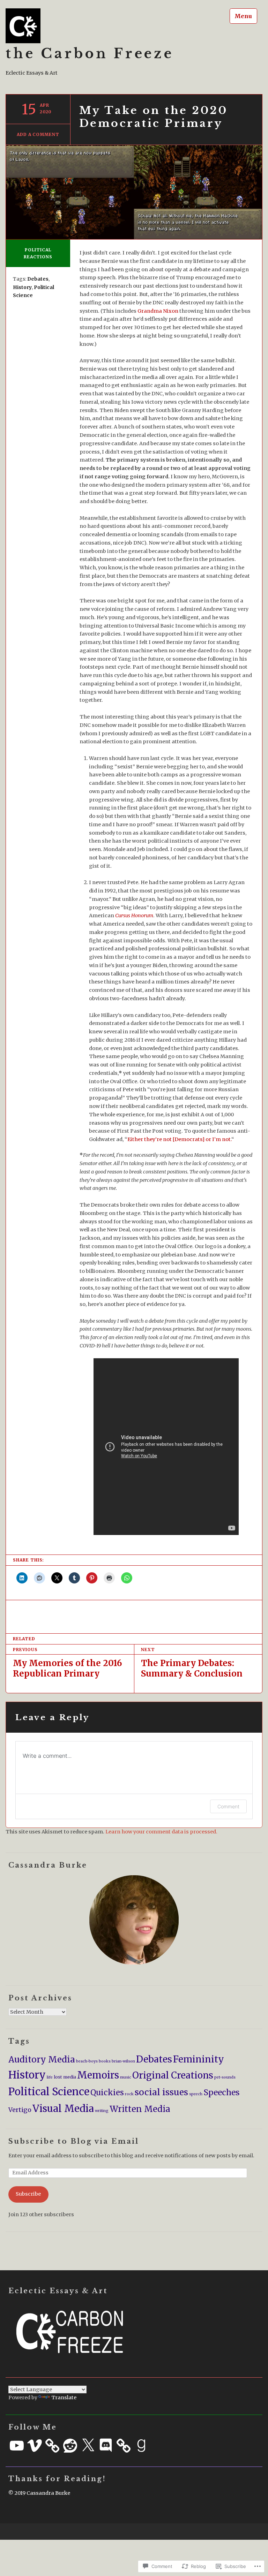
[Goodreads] (141, 2446)
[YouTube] (17, 2446)
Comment (228, 1806)
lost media (65, 2077)
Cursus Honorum (134, 915)
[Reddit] (70, 2446)
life (50, 2077)
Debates (38, 279)
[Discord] (106, 2446)
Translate (64, 2398)
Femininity (199, 2059)
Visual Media (63, 2108)
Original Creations (173, 2075)
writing (102, 2111)
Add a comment (38, 134)
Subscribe (28, 2194)
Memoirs (98, 2075)
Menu (243, 16)
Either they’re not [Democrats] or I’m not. (179, 1139)
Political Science (49, 2092)
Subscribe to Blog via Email (74, 2141)
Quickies (107, 2092)
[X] (88, 2446)
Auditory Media (42, 2060)
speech (196, 2094)
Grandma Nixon (158, 311)
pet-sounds (225, 2077)
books (105, 2061)
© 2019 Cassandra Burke (39, 2493)
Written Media (140, 2109)
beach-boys (87, 2061)
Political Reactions (38, 253)
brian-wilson (123, 2061)
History (22, 287)
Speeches (222, 2092)
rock (129, 2094)
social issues (161, 2092)
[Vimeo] (35, 2446)
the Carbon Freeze (90, 54)
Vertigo (20, 2110)
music (126, 2077)
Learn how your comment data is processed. (161, 1832)
